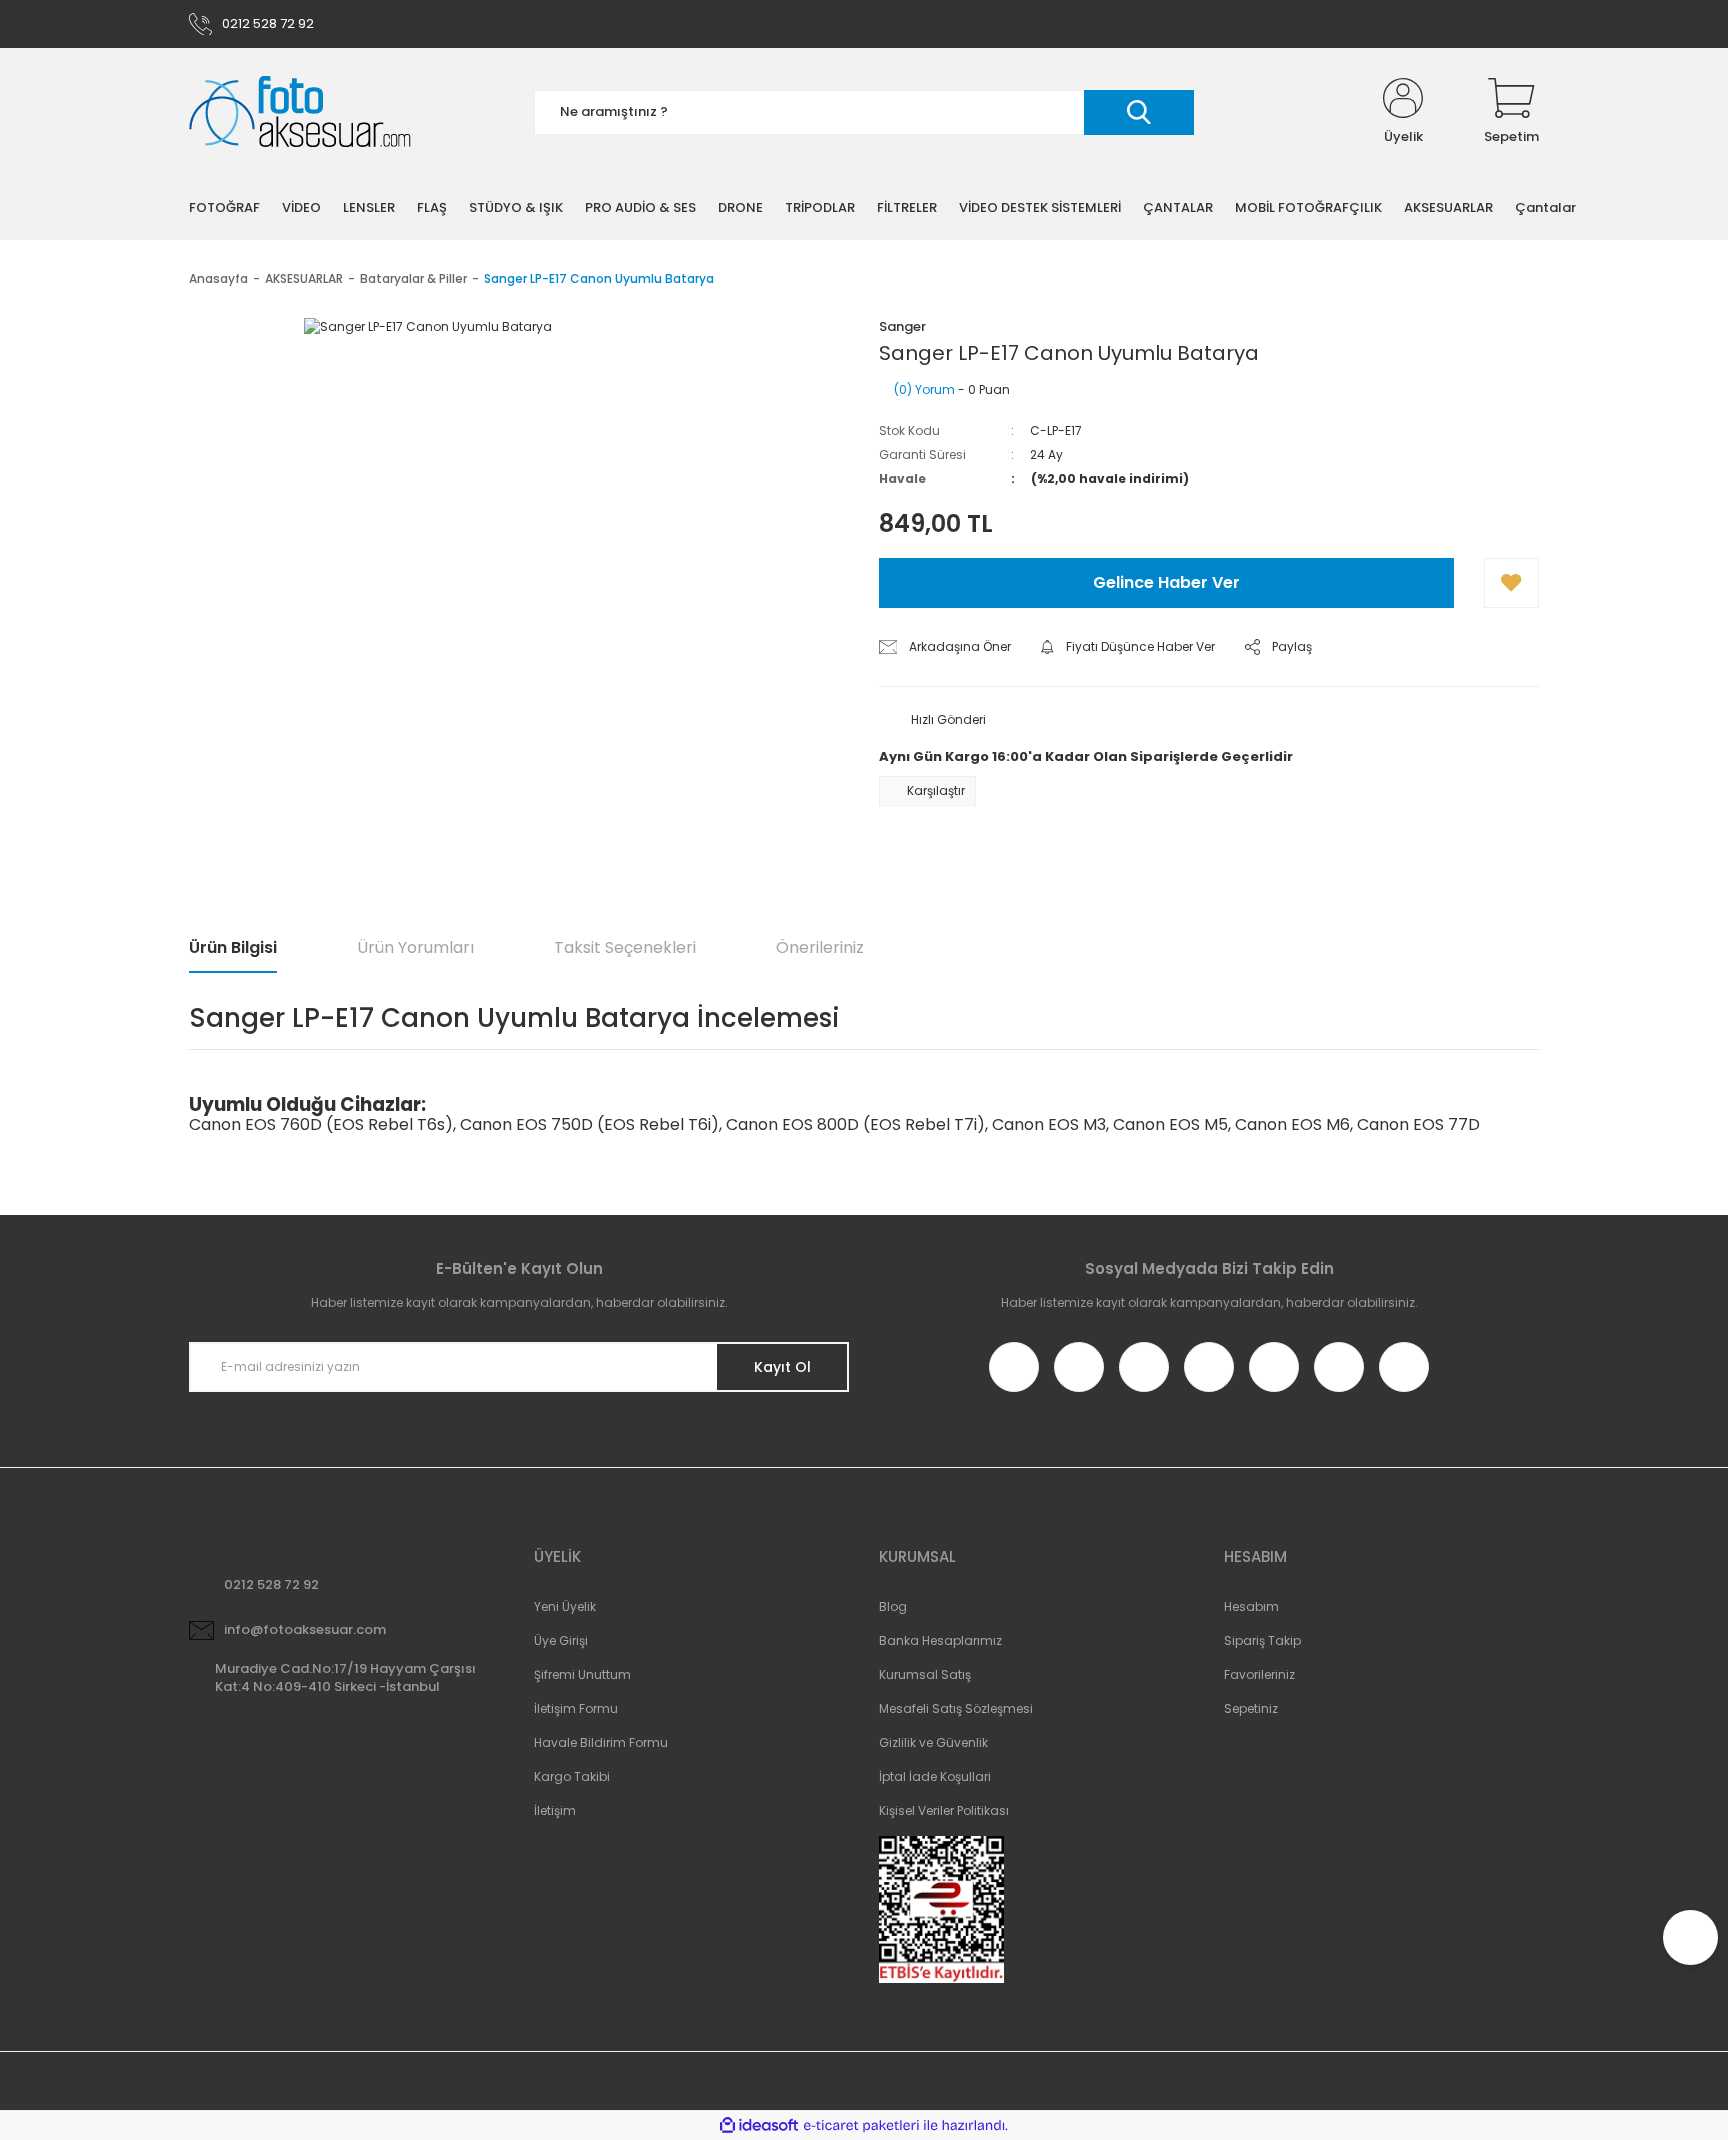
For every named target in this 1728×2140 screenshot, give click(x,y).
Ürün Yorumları (415, 947)
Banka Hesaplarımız (940, 1640)
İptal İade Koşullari (935, 1776)
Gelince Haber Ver (1166, 582)
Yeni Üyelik (565, 1606)
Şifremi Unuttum (582, 1674)
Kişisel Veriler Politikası (944, 1810)
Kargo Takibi (572, 1776)
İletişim (555, 1810)
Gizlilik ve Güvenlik (933, 1742)
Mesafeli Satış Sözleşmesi (956, 1708)
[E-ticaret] (861, 2126)
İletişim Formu (576, 1708)
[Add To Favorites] (1511, 583)
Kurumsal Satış (925, 1674)
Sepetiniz (1251, 1708)
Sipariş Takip (1262, 1640)
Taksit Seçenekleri (625, 947)
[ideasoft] (759, 2125)
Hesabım (1251, 1606)
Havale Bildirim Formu (601, 1742)
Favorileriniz (1259, 1674)
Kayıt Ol (782, 1367)
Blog (893, 1606)
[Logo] (300, 112)
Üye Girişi (561, 1640)
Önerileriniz (820, 947)
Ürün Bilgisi (233, 947)
